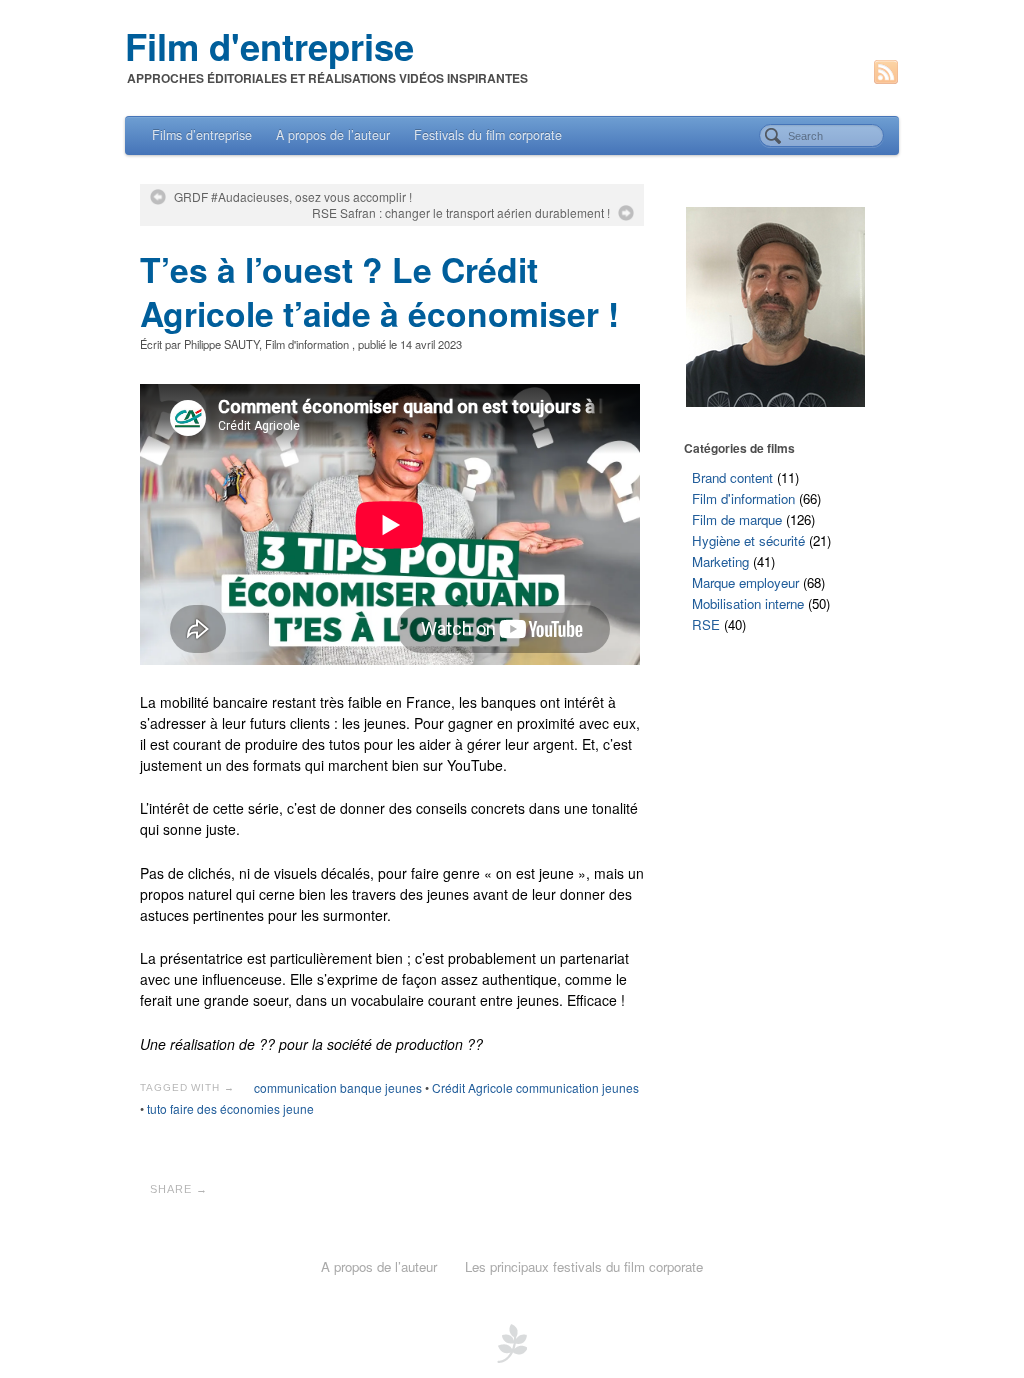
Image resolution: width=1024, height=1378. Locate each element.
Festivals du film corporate (488, 135)
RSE (706, 624)
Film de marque (737, 519)
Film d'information (307, 344)
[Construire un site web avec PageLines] (512, 1341)
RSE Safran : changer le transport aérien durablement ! (461, 213)
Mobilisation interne (748, 603)
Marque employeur (745, 582)
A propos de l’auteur (333, 135)
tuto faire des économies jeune (230, 1108)
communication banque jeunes (338, 1087)
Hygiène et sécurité (748, 540)
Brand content (732, 477)
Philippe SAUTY (221, 344)
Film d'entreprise (269, 46)
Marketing (720, 561)
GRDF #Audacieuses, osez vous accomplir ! (293, 197)
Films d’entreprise (202, 135)
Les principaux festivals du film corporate (584, 1266)
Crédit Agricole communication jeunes (535, 1087)
